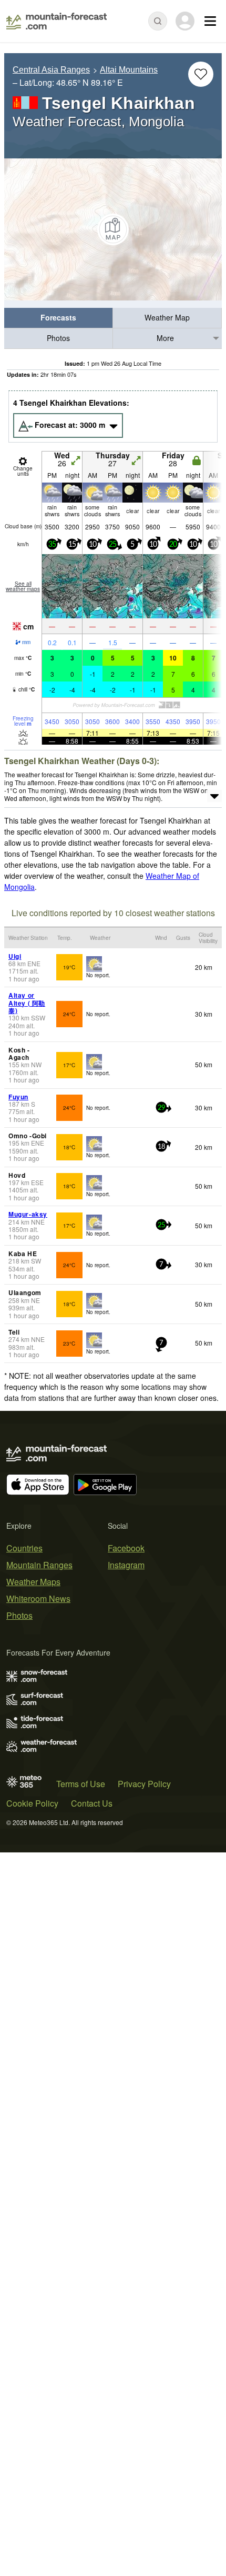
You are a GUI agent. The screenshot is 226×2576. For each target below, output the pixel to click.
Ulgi (15, 956)
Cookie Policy (32, 1803)
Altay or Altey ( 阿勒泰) (27, 1003)
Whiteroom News (38, 1598)
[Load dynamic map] (113, 229)
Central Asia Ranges (51, 70)
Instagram (126, 1565)
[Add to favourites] (201, 74)
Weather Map (167, 317)
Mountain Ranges (39, 1565)
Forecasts (58, 317)
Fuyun (18, 1097)
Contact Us (92, 1803)
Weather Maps (33, 1582)
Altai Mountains (129, 70)
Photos (58, 338)
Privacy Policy (144, 1784)
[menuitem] (59, 318)
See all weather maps (23, 586)
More (165, 338)
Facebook (126, 1548)
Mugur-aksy (28, 1214)
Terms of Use (81, 1784)
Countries (24, 1548)
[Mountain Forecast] (56, 21)
